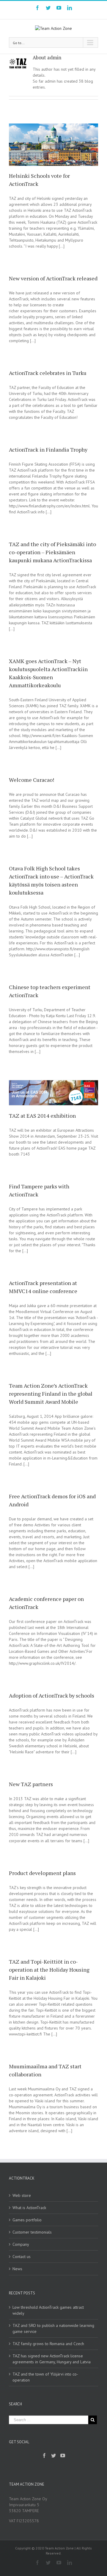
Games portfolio (27, 2220)
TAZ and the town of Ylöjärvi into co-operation (45, 2377)
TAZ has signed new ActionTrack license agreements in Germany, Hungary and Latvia (52, 2359)
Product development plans (42, 1873)
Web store (22, 2195)
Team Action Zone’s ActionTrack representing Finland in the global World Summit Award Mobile (51, 1394)
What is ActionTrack (29, 2208)
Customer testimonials (32, 2232)
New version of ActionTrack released (53, 278)
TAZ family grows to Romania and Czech (48, 2344)
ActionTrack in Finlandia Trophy (48, 450)
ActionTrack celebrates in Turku (48, 373)
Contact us (22, 2257)
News (17, 2269)
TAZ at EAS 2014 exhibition (42, 1116)
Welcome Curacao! (32, 780)
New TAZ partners (31, 1784)
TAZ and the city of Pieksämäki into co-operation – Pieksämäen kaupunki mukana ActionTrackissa (52, 552)
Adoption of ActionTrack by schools (52, 1695)
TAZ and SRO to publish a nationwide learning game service (53, 2328)
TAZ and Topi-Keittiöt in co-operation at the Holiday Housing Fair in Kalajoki (49, 1970)
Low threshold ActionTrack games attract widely (48, 2310)
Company (21, 2244)
